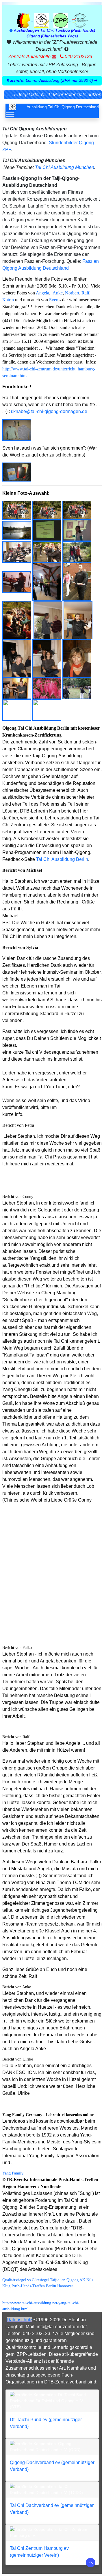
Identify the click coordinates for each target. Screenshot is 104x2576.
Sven (54, 300)
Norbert (72, 293)
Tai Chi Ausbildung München (65, 167)
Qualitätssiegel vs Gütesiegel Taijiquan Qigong (40, 2280)
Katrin (8, 300)
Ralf (85, 293)
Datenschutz (19, 2320)
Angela (42, 293)
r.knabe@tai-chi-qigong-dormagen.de (49, 411)
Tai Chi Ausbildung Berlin (62, 859)
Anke (58, 293)
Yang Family (13, 2173)
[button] (52, 81)
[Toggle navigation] (10, 114)
